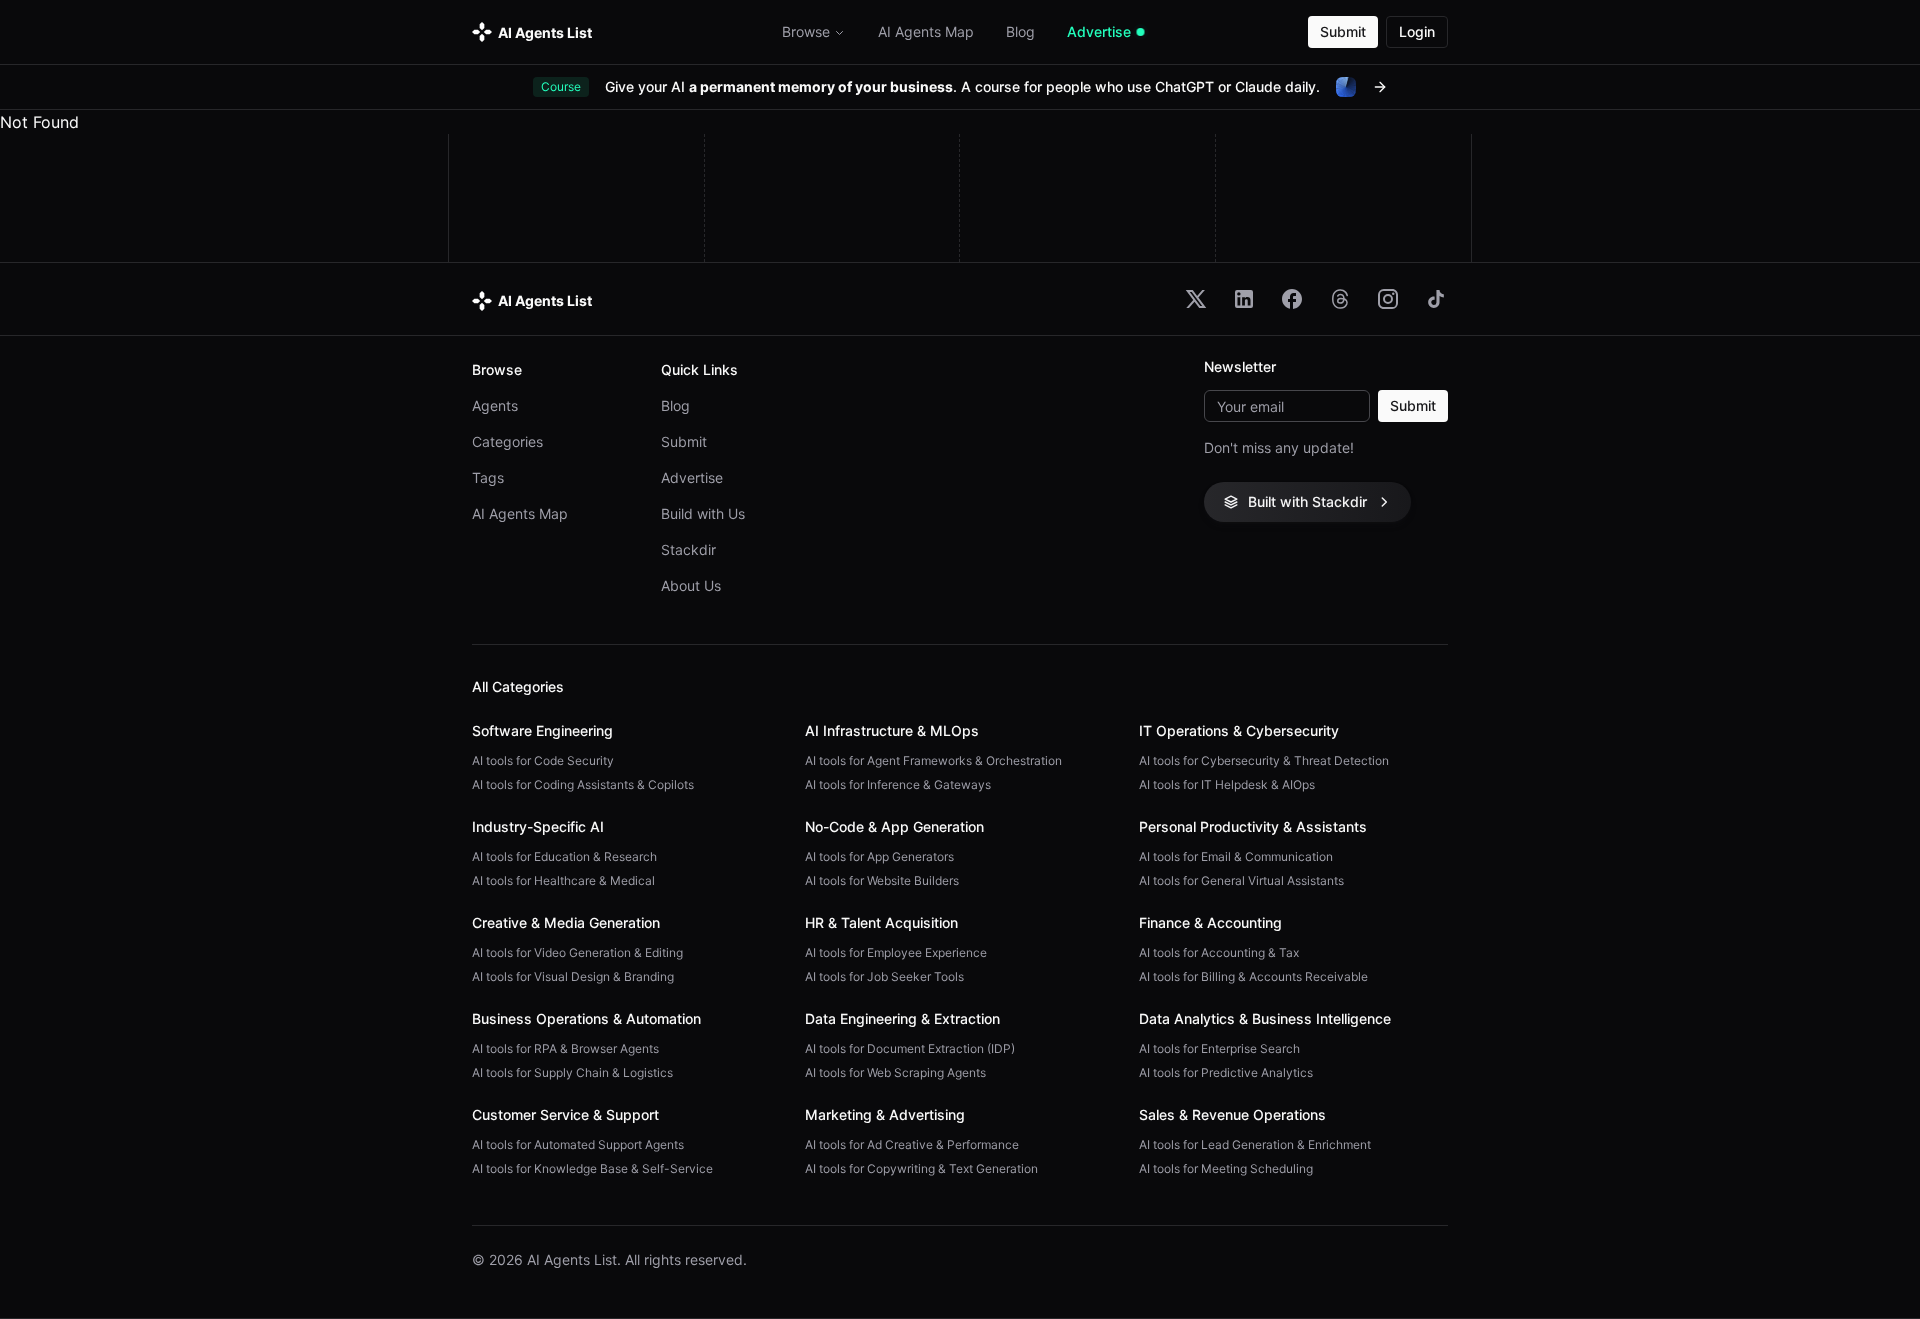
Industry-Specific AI (538, 826)
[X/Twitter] (1196, 299)
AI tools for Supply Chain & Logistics (572, 1072)
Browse (806, 31)
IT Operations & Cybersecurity (1239, 730)
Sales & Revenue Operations (1232, 1114)
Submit (1343, 31)
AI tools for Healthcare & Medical (563, 880)
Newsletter (1240, 367)
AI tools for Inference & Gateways (898, 784)
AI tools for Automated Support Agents (578, 1144)
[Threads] (1340, 299)
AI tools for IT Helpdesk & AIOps (1227, 784)
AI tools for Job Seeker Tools (884, 976)
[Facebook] (1292, 299)
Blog (675, 405)
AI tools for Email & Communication (1236, 856)
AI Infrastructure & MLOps (892, 730)
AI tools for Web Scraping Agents (895, 1072)
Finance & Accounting (1210, 922)
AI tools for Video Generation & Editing (577, 952)
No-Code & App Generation (894, 826)
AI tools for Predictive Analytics (1226, 1072)
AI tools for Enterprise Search (1219, 1048)
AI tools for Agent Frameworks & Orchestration (933, 760)
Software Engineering (542, 730)
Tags (488, 477)
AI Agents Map (520, 513)
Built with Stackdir (1307, 501)
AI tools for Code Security (543, 760)
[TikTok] (1436, 299)
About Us (691, 585)
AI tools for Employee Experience (896, 952)
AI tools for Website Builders (882, 880)
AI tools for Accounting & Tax (1219, 952)
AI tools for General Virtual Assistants (1241, 880)
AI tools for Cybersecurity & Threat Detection (1264, 760)
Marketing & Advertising (885, 1114)
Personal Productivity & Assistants (1253, 826)
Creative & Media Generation (566, 922)
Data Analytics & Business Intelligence (1265, 1018)
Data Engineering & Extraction (902, 1018)
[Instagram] (1388, 299)
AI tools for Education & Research (564, 856)
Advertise (692, 477)
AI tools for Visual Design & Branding (573, 976)
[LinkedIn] (1244, 299)
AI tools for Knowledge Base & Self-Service (592, 1168)
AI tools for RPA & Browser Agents (565, 1048)
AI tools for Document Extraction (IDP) (910, 1048)
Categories (507, 441)
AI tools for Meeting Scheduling (1226, 1168)
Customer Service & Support (565, 1114)
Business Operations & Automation (586, 1018)
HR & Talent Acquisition (881, 922)
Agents (495, 405)
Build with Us (703, 513)
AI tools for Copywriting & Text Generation (921, 1168)
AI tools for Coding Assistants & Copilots (583, 784)
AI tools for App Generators (879, 856)
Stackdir (688, 549)
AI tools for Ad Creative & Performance (912, 1144)
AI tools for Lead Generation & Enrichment (1255, 1144)
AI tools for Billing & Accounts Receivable (1253, 976)
